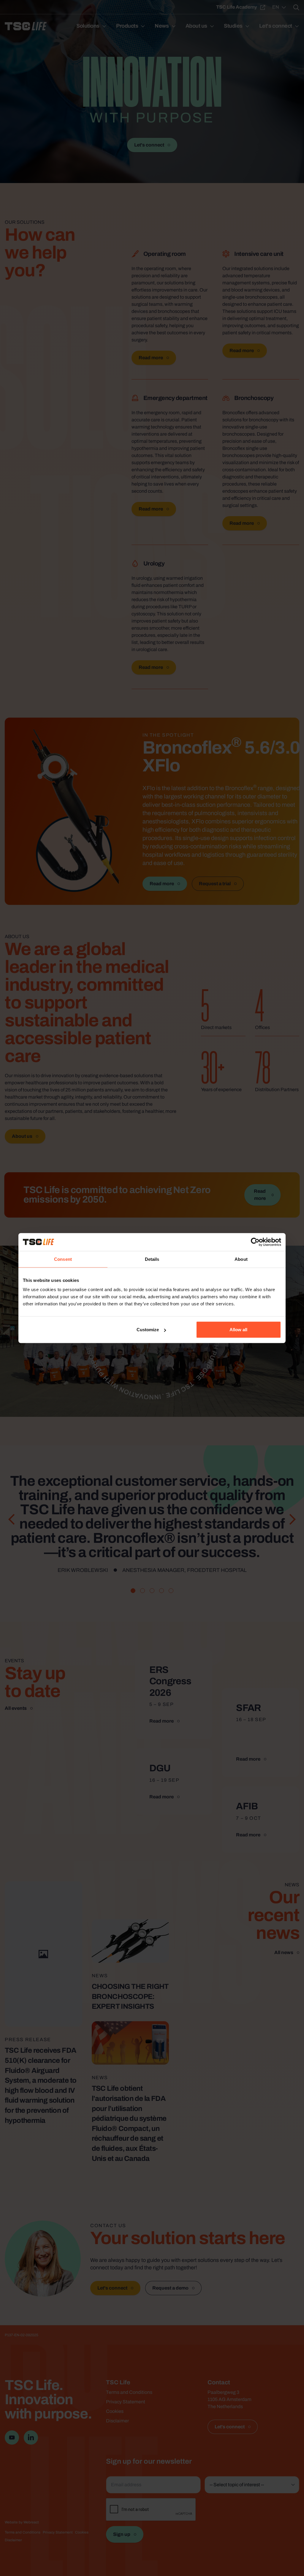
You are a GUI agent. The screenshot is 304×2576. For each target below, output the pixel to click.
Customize (148, 1330)
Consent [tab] (63, 1259)
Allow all (238, 1330)
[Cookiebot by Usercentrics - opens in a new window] (255, 1242)
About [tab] (241, 1259)
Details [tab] (152, 1259)
